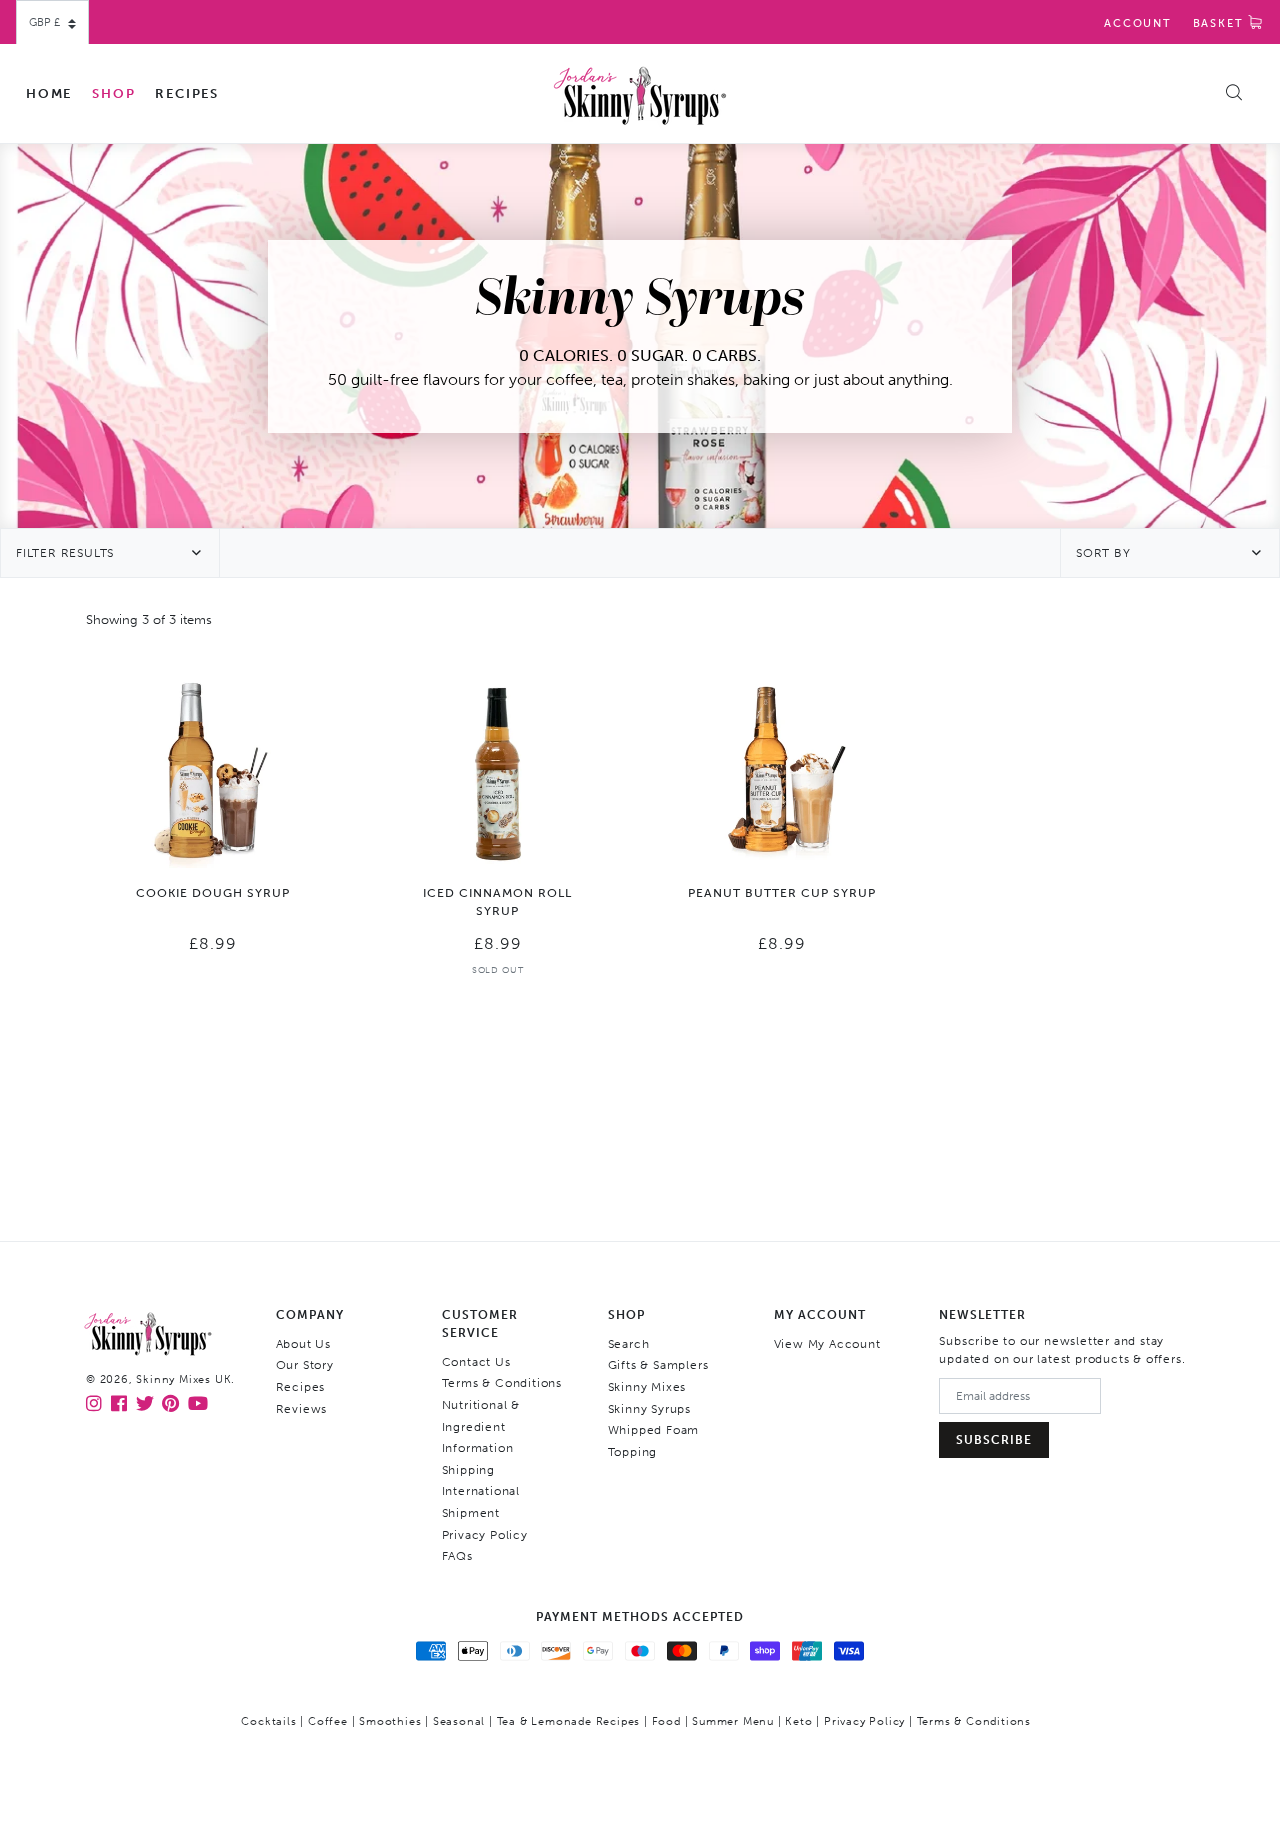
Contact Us (476, 1362)
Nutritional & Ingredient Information (481, 1426)
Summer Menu (733, 1721)
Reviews (302, 1409)
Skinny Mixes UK (183, 1379)
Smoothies (390, 1721)
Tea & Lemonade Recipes (569, 1721)
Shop (113, 93)
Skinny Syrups (649, 1409)
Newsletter (982, 1315)
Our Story (305, 1365)
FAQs (457, 1556)
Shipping (468, 1470)
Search (629, 1344)
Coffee (328, 1721)
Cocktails (268, 1721)
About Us (303, 1344)
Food (666, 1721)
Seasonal (459, 1721)
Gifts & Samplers (658, 1365)
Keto (798, 1721)
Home (49, 93)
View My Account (827, 1344)
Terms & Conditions (502, 1383)
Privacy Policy (485, 1535)
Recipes (187, 93)
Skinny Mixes (647, 1387)
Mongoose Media (689, 1752)
